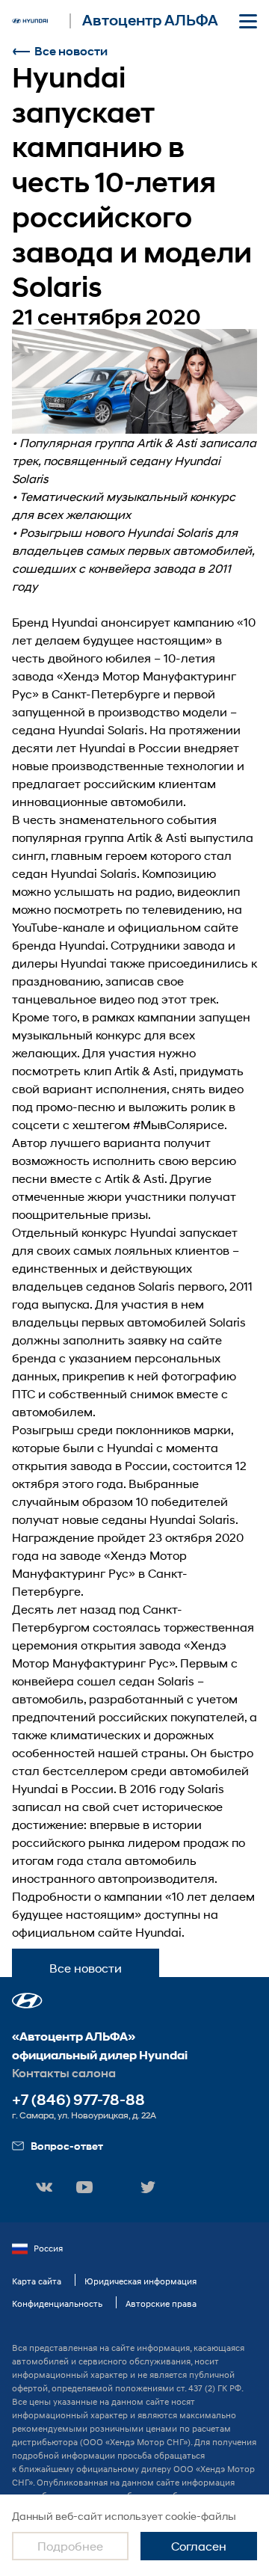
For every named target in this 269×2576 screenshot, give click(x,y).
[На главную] (30, 21)
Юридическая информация (140, 2281)
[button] (27, 2001)
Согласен (199, 2546)
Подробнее (70, 2546)
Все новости (71, 51)
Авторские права (161, 2303)
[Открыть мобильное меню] (248, 21)
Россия (48, 2248)
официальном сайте (178, 927)
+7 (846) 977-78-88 (78, 2100)
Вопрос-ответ (67, 2146)
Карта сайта (37, 2281)
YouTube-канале (58, 927)
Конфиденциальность (57, 2303)
